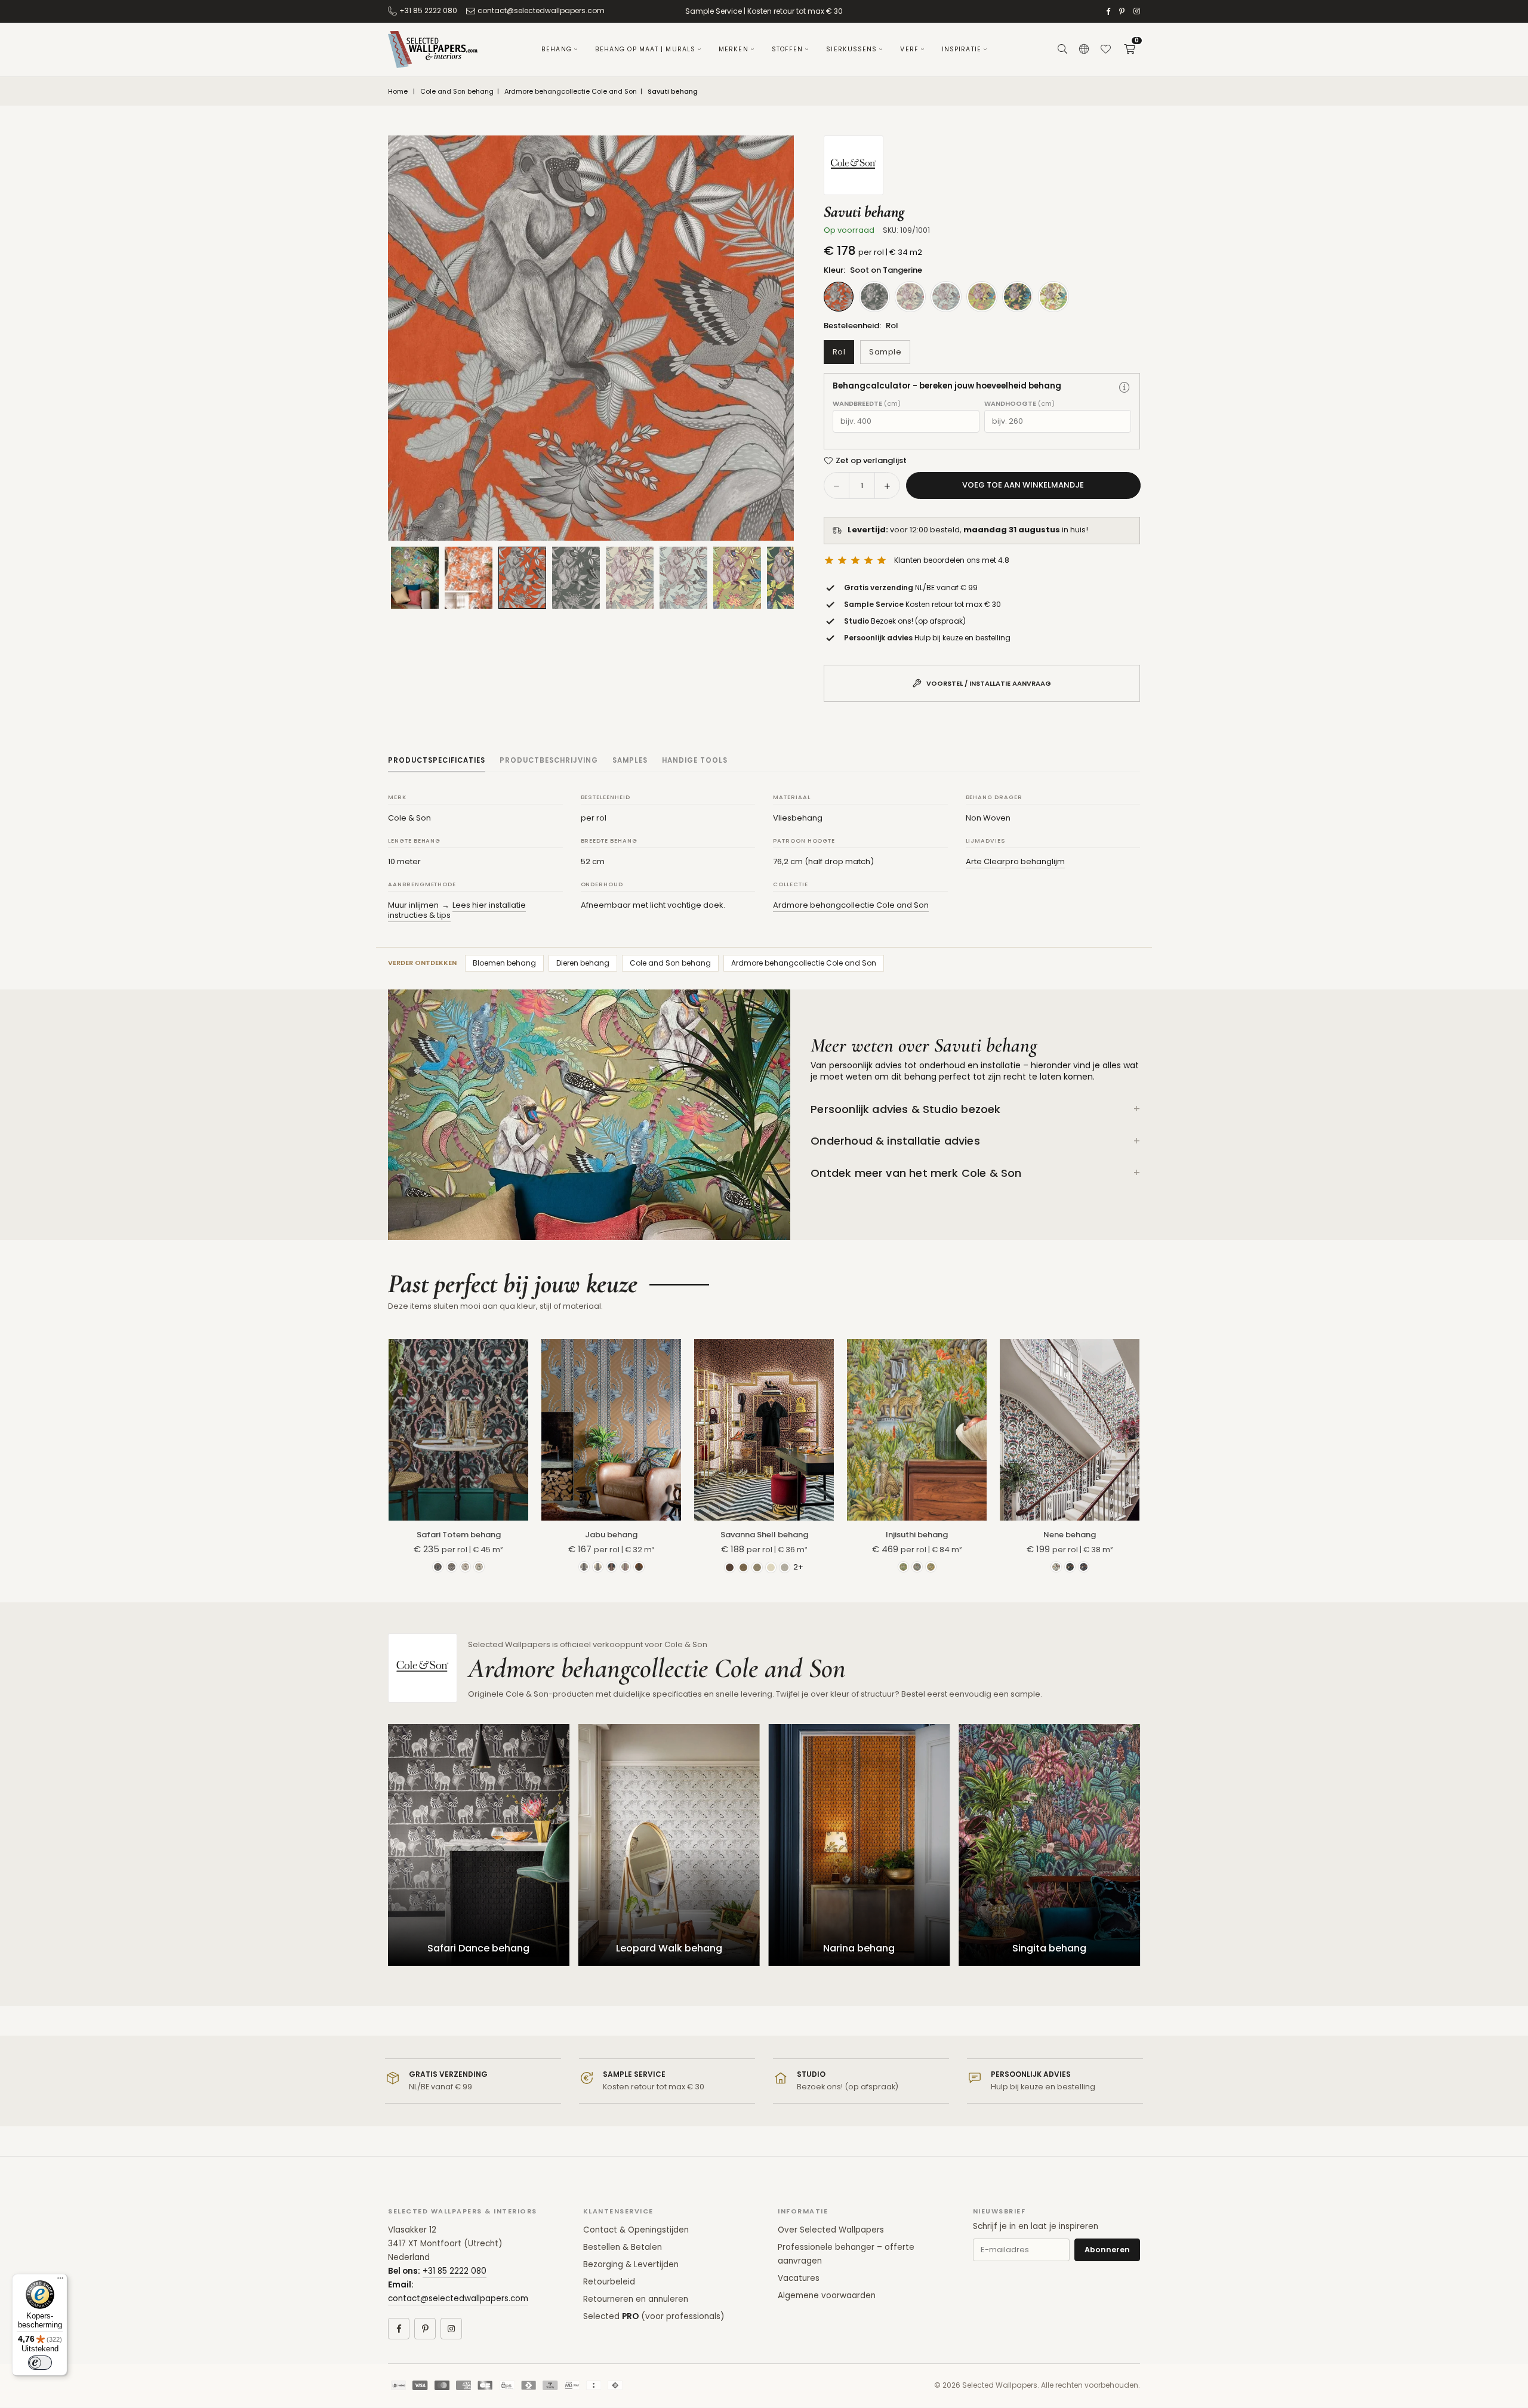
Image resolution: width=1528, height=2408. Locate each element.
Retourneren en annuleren (636, 2299)
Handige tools (695, 760)
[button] (1129, 50)
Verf (909, 49)
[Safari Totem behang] (458, 1430)
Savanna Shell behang (764, 1535)
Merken (734, 49)
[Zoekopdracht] (1062, 50)
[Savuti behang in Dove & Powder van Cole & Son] (630, 578)
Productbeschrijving (549, 760)
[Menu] (60, 2281)
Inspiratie (962, 49)
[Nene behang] (1070, 1430)
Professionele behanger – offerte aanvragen (846, 2254)
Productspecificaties (437, 760)
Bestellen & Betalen (623, 2247)
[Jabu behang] (611, 1430)
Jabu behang (611, 1535)
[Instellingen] (1084, 50)
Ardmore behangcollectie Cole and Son (571, 92)
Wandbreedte (867, 404)
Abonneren (1107, 2250)
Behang (557, 49)
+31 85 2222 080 (428, 10)
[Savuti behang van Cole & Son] (469, 578)
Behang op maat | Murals (645, 49)
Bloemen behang (504, 963)
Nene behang (1070, 1535)
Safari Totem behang (459, 1535)
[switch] (40, 2363)
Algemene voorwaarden (827, 2296)
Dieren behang (583, 963)
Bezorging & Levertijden (631, 2264)
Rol (839, 352)
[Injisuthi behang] (917, 1430)
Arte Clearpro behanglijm (1015, 861)
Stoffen (788, 49)
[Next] (770, 338)
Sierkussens (851, 49)
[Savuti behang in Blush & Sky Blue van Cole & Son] (683, 578)
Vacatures (799, 2278)
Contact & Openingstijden (636, 2230)
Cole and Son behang (457, 92)
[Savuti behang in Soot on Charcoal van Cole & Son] (576, 578)
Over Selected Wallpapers (831, 2230)
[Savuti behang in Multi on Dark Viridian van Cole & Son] (791, 578)
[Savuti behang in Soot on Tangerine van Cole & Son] (522, 577)
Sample (885, 352)
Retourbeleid (609, 2282)
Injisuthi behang (917, 1535)
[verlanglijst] (1105, 50)
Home (398, 92)
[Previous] (412, 338)
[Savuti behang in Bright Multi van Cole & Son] (737, 578)
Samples (630, 760)
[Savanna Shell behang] (764, 1430)
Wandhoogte (1019, 404)
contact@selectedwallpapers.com (541, 10)
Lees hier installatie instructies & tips (457, 910)
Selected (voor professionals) (654, 2316)
